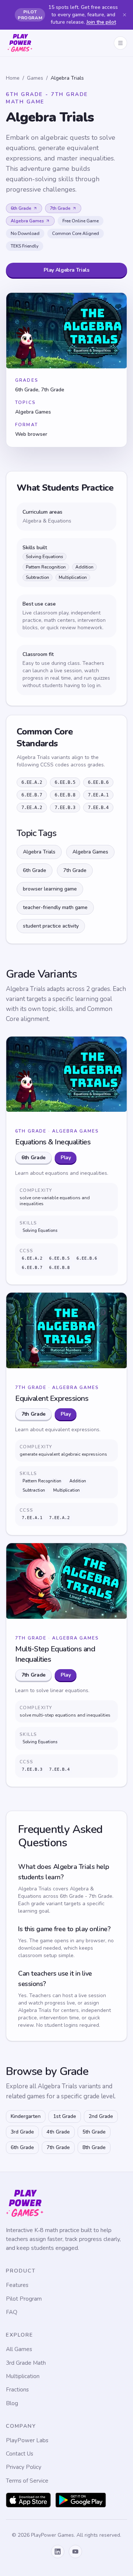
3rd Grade (22, 2132)
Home (13, 78)
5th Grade (94, 2132)
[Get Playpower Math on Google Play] (81, 2500)
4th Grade (58, 2132)
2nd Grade (101, 2116)
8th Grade (94, 2147)
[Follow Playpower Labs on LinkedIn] (58, 2552)
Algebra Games (27, 221)
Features (17, 2285)
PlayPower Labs (27, 2440)
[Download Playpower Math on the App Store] (28, 2500)
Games (35, 78)
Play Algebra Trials (66, 270)
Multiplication (23, 2376)
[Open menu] (120, 43)
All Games (19, 2349)
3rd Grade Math (26, 2363)
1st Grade (65, 2116)
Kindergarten (26, 2116)
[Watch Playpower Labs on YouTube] (75, 2552)
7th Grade (60, 208)
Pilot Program (24, 2299)
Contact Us (20, 2454)
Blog (12, 2403)
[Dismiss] (125, 15)
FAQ (12, 2312)
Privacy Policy (24, 2467)
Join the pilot (101, 22)
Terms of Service (27, 2481)
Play (66, 1158)
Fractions (17, 2390)
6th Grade (21, 208)
